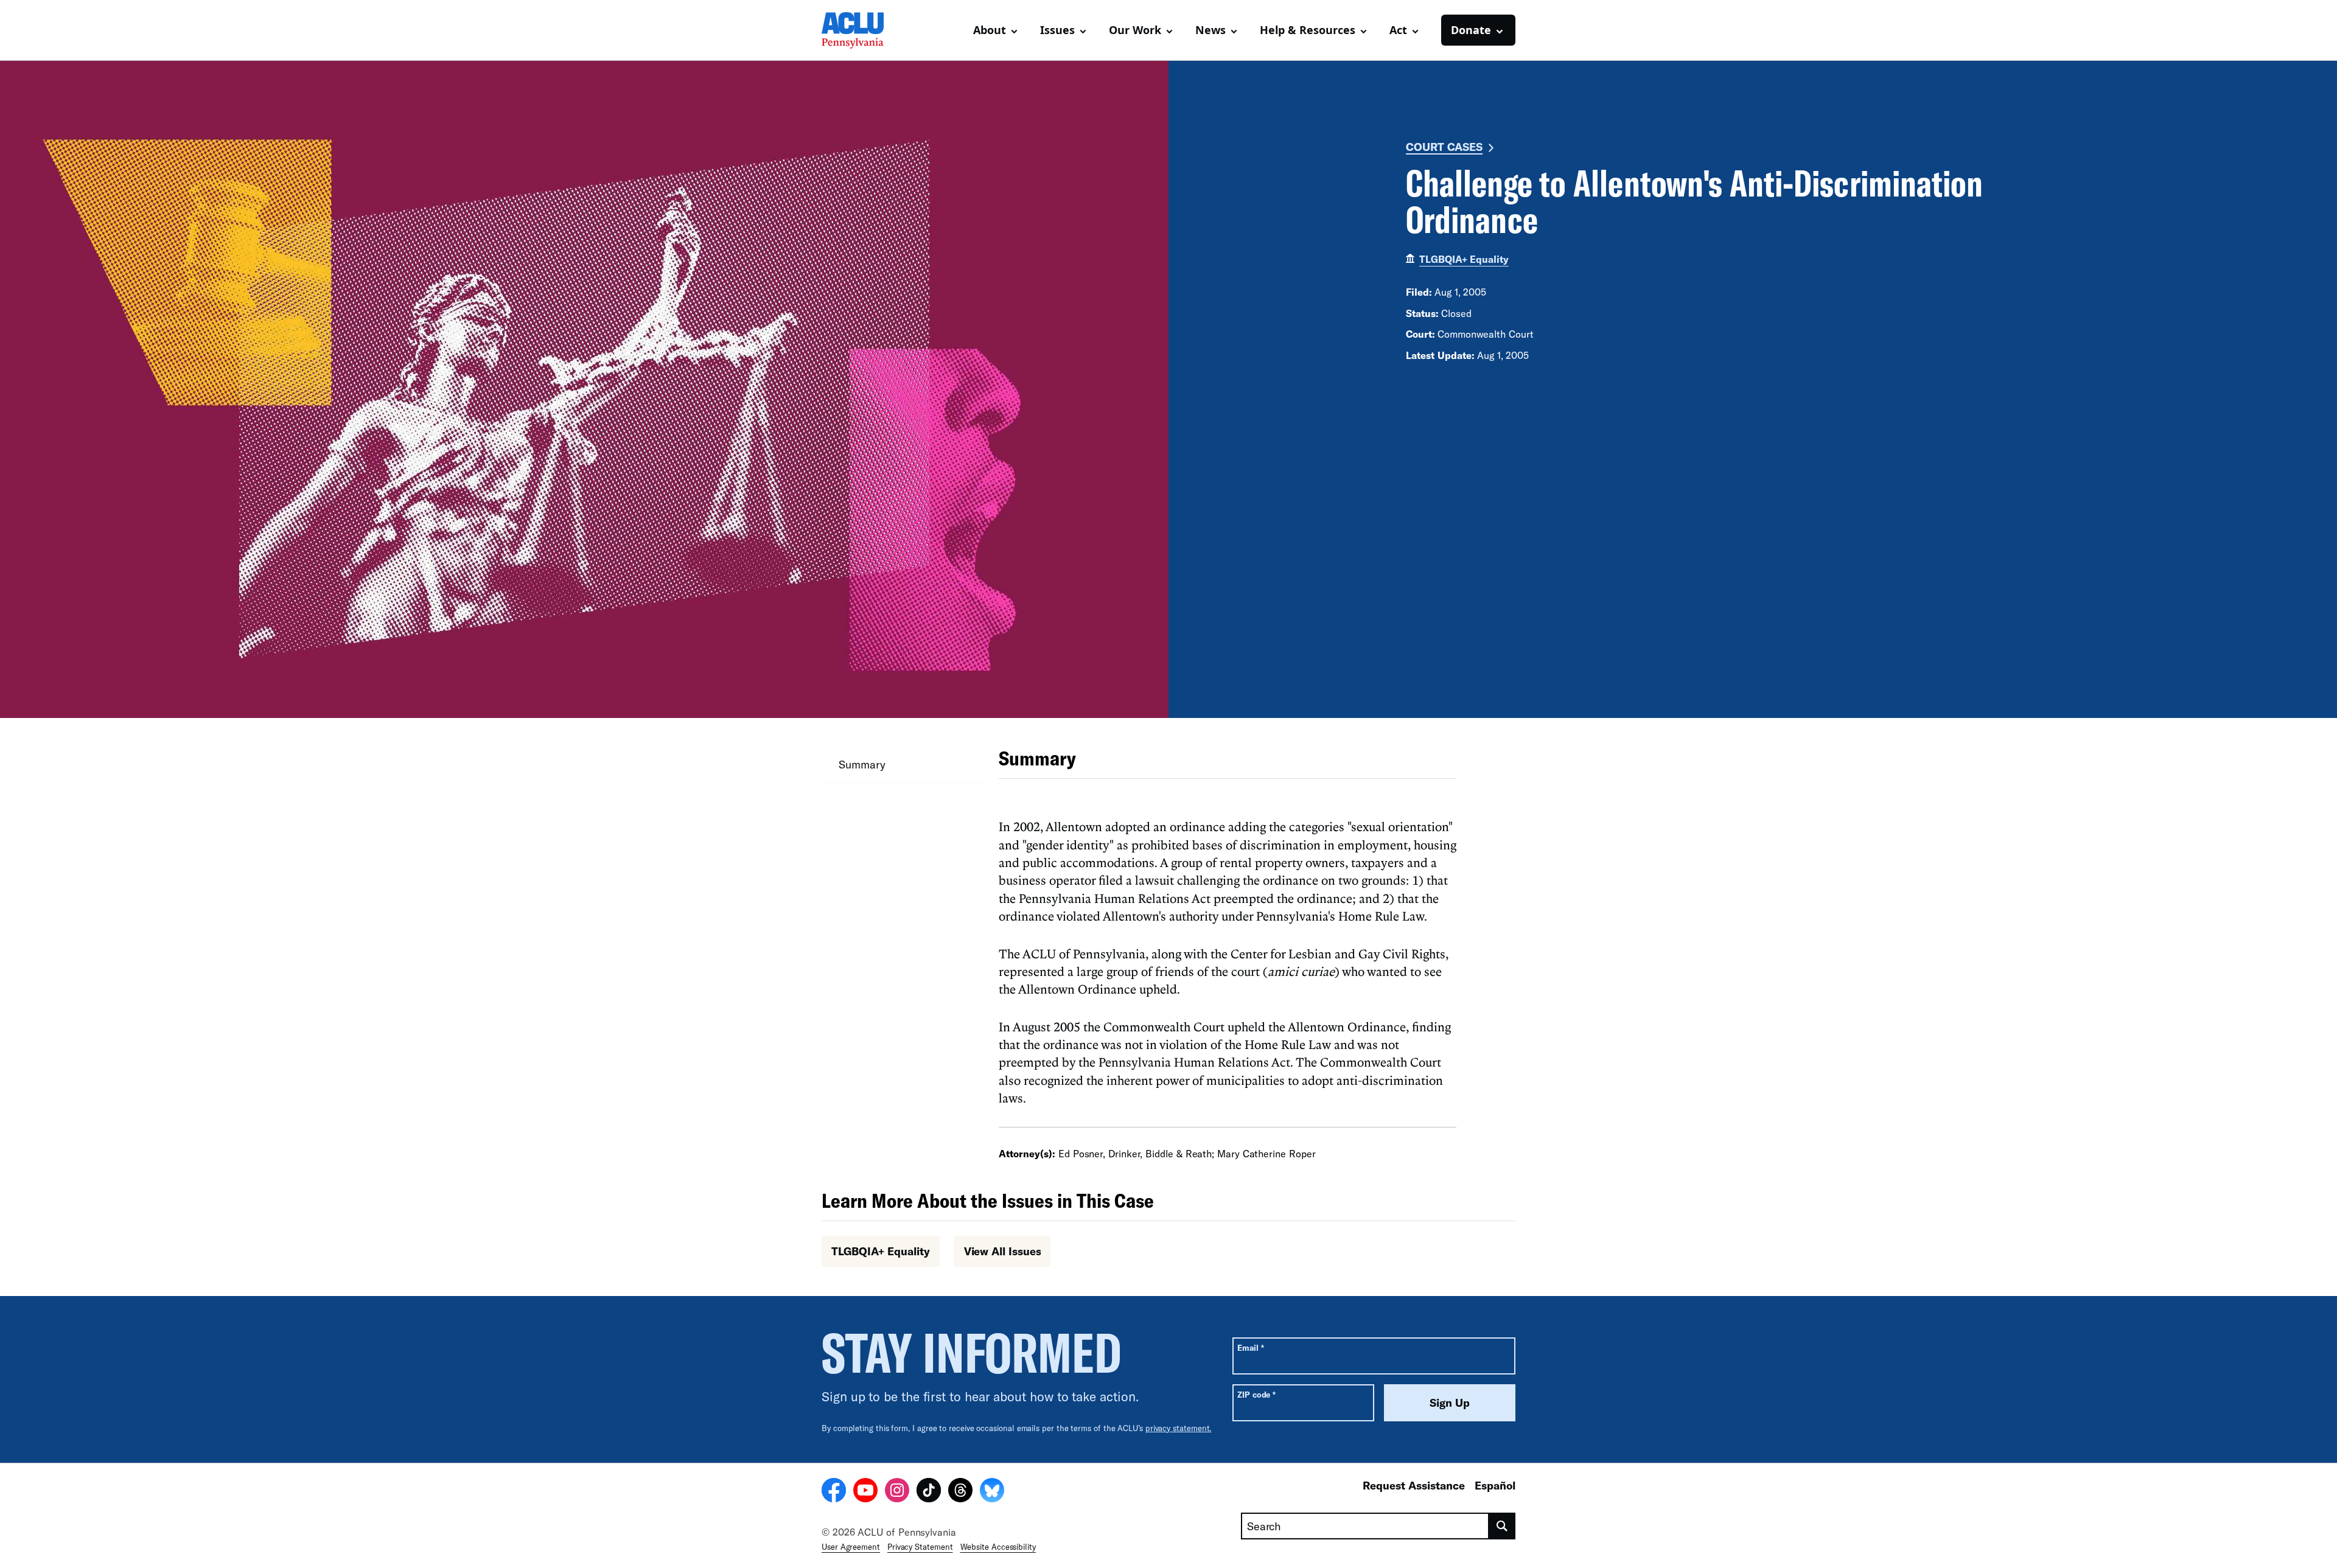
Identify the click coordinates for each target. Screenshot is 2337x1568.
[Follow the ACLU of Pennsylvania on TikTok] (929, 1492)
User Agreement (851, 1547)
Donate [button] (1471, 30)
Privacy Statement (920, 1547)
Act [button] (1398, 30)
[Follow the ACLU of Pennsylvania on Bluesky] (992, 1492)
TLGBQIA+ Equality (1464, 259)
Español (1495, 1485)
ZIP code (1256, 1394)
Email (1250, 1347)
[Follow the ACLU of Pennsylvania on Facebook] (834, 1492)
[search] (1502, 1526)
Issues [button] (1057, 30)
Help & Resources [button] (1308, 30)
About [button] (990, 30)
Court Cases (1444, 147)
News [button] (1210, 30)
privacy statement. (1179, 1428)
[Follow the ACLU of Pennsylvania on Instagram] (897, 1492)
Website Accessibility (998, 1547)
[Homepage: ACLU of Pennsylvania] (864, 30)
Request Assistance (1414, 1485)
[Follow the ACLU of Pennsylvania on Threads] (960, 1492)
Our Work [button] (1135, 30)
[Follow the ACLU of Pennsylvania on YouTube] (865, 1492)
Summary (862, 764)
